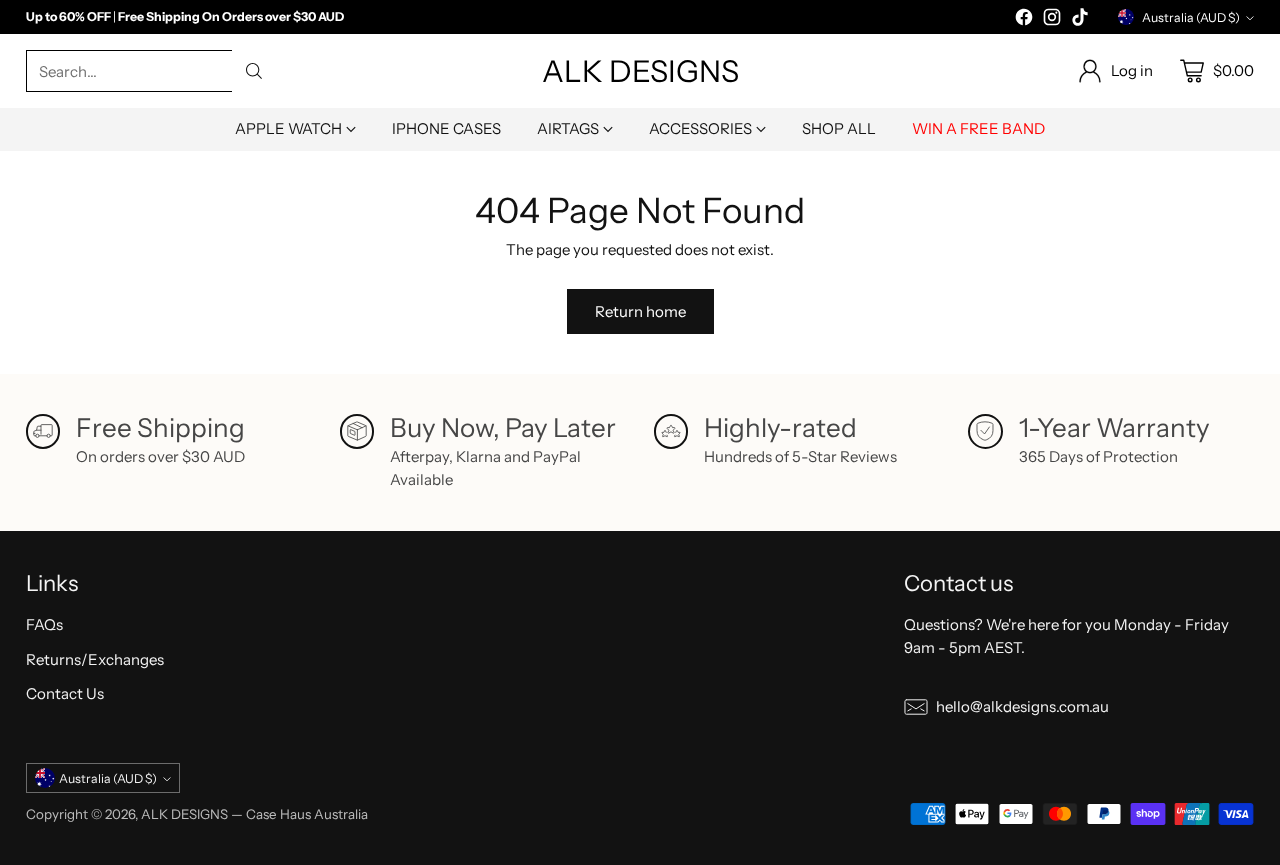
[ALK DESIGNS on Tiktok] (1080, 20)
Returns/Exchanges (95, 659)
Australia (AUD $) (1191, 17)
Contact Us (65, 693)
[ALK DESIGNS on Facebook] (1024, 20)
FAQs (44, 624)
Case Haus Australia (307, 814)
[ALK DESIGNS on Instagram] (1052, 20)
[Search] (254, 71)
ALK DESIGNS (184, 814)
